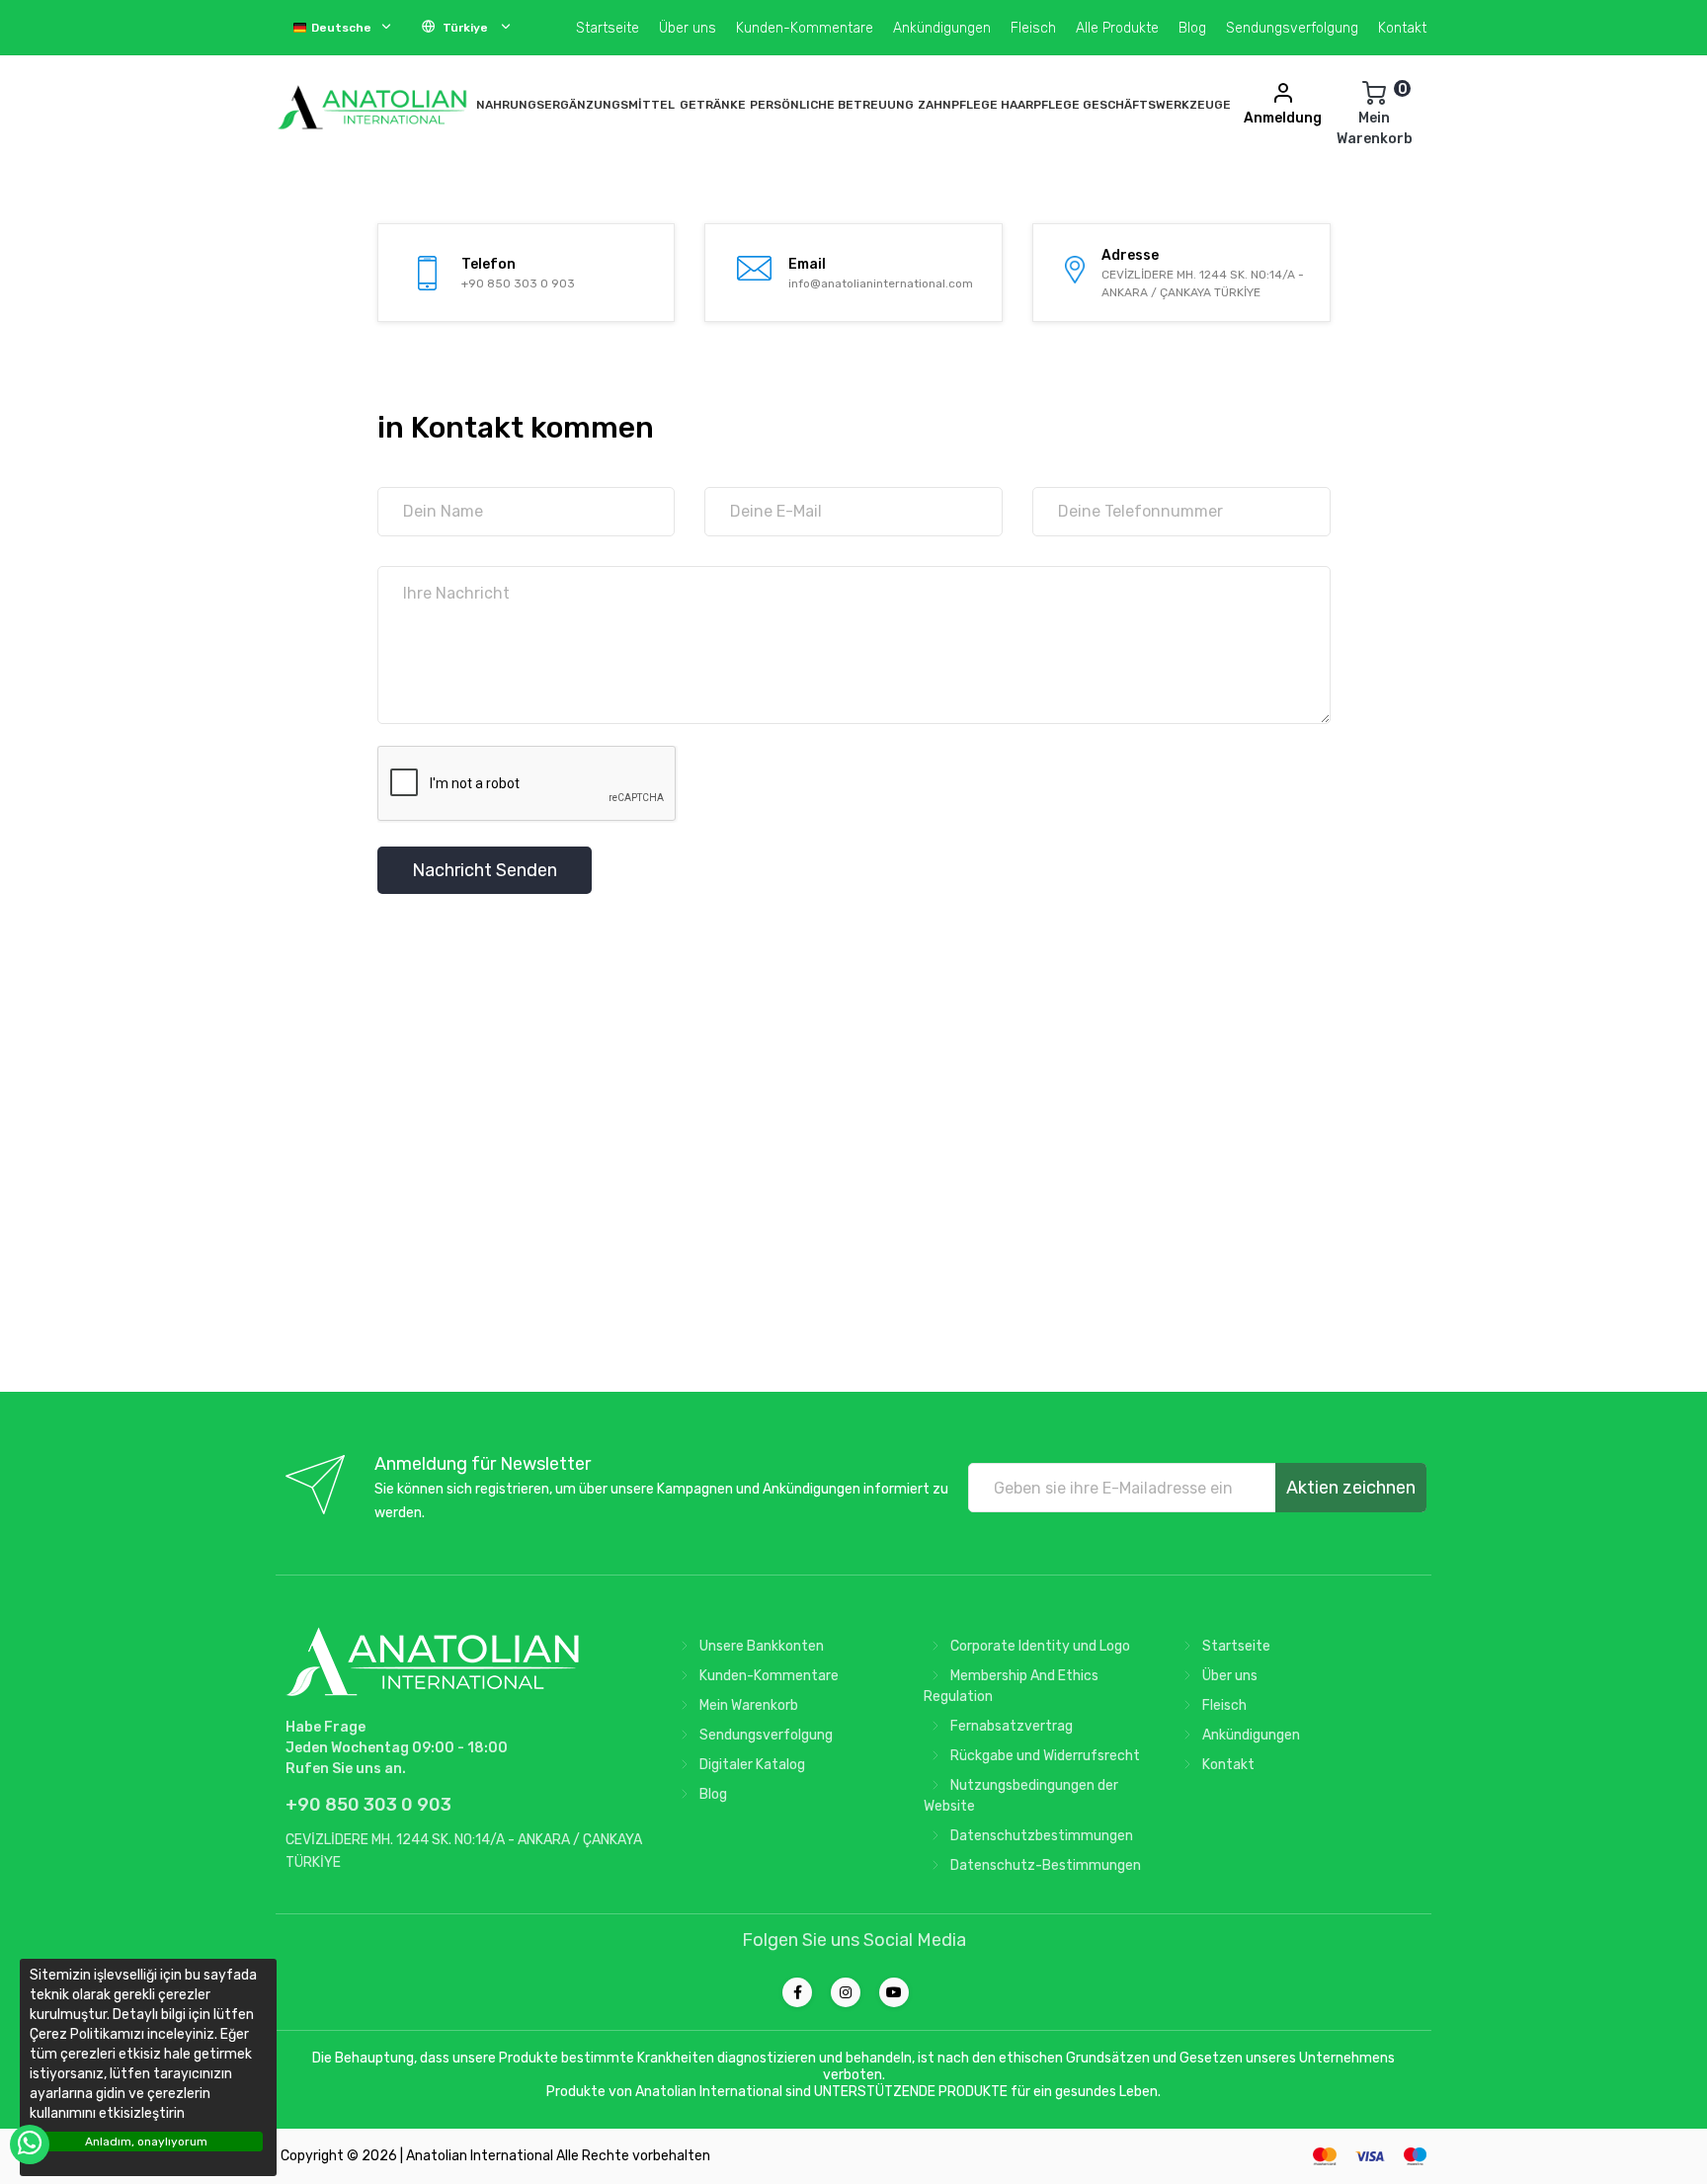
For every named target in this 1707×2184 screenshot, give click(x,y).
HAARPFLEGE (1040, 105)
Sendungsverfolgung (1292, 28)
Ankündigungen (942, 28)
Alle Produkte (1117, 28)
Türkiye (465, 28)
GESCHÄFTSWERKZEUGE (1157, 105)
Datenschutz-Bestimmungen (1044, 1865)
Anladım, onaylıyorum (146, 2142)
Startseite (608, 28)
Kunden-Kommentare (805, 28)
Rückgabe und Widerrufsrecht (1044, 1756)
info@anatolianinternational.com (881, 283)
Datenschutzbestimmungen (1040, 1836)
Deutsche (341, 28)
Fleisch (1033, 28)
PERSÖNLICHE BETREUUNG (832, 105)
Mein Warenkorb (747, 1705)
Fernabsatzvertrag (1010, 1726)
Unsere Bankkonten (760, 1646)
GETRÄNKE (713, 105)
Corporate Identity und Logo (1039, 1646)
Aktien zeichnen (1351, 1488)
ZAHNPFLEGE (958, 105)
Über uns (688, 28)
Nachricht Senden (485, 870)
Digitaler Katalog (751, 1765)
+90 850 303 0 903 (518, 283)
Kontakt (1402, 28)
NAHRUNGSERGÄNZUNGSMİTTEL (575, 105)
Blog (1192, 28)
